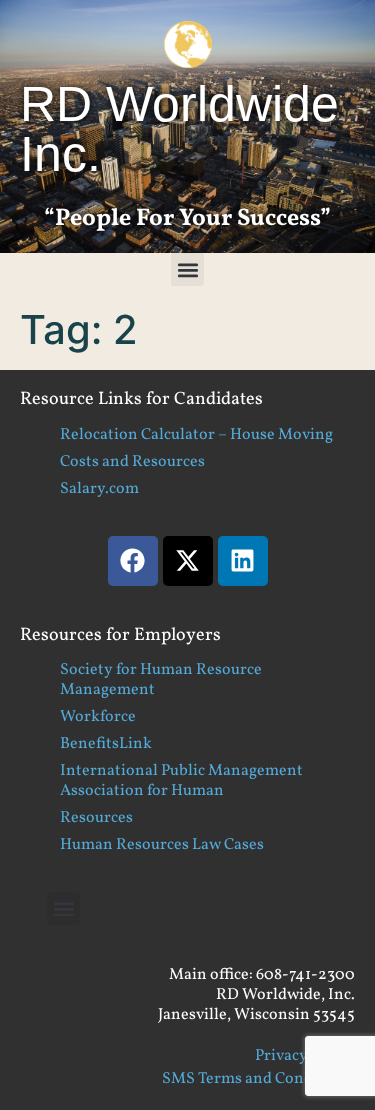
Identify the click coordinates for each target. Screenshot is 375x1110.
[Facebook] (133, 561)
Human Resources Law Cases (162, 845)
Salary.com (99, 489)
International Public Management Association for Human (181, 781)
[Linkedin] (243, 561)
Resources (96, 818)
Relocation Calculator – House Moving (196, 435)
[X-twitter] (188, 561)
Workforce (98, 717)
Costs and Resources (132, 462)
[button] (187, 269)
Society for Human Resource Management (161, 680)
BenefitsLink (106, 744)
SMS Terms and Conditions (258, 1079)
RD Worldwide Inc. (179, 129)
